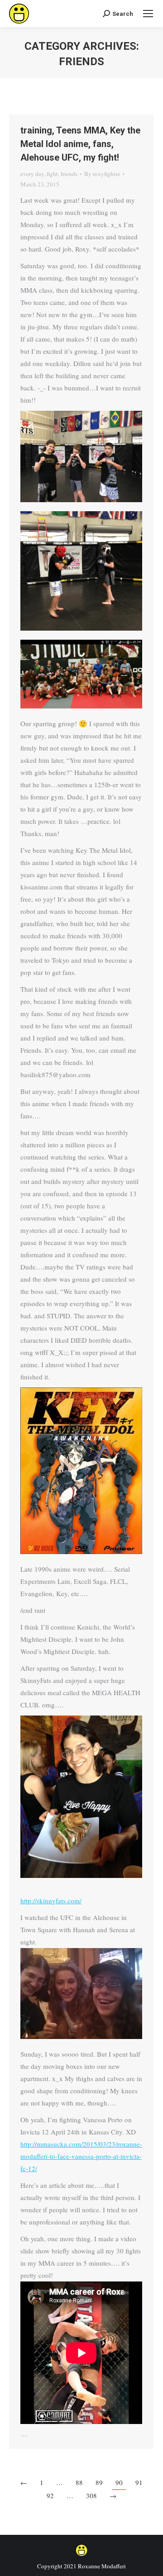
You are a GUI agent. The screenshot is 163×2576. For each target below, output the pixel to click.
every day (32, 174)
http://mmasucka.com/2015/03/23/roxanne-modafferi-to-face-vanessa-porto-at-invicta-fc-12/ (81, 2156)
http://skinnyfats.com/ (51, 1901)
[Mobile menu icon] (148, 14)
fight (52, 174)
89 (99, 2482)
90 (119, 2482)
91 (139, 2482)
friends (69, 174)
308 (91, 2495)
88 (79, 2482)
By (102, 174)
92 (50, 2495)
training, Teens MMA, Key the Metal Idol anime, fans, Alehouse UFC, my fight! (80, 144)
